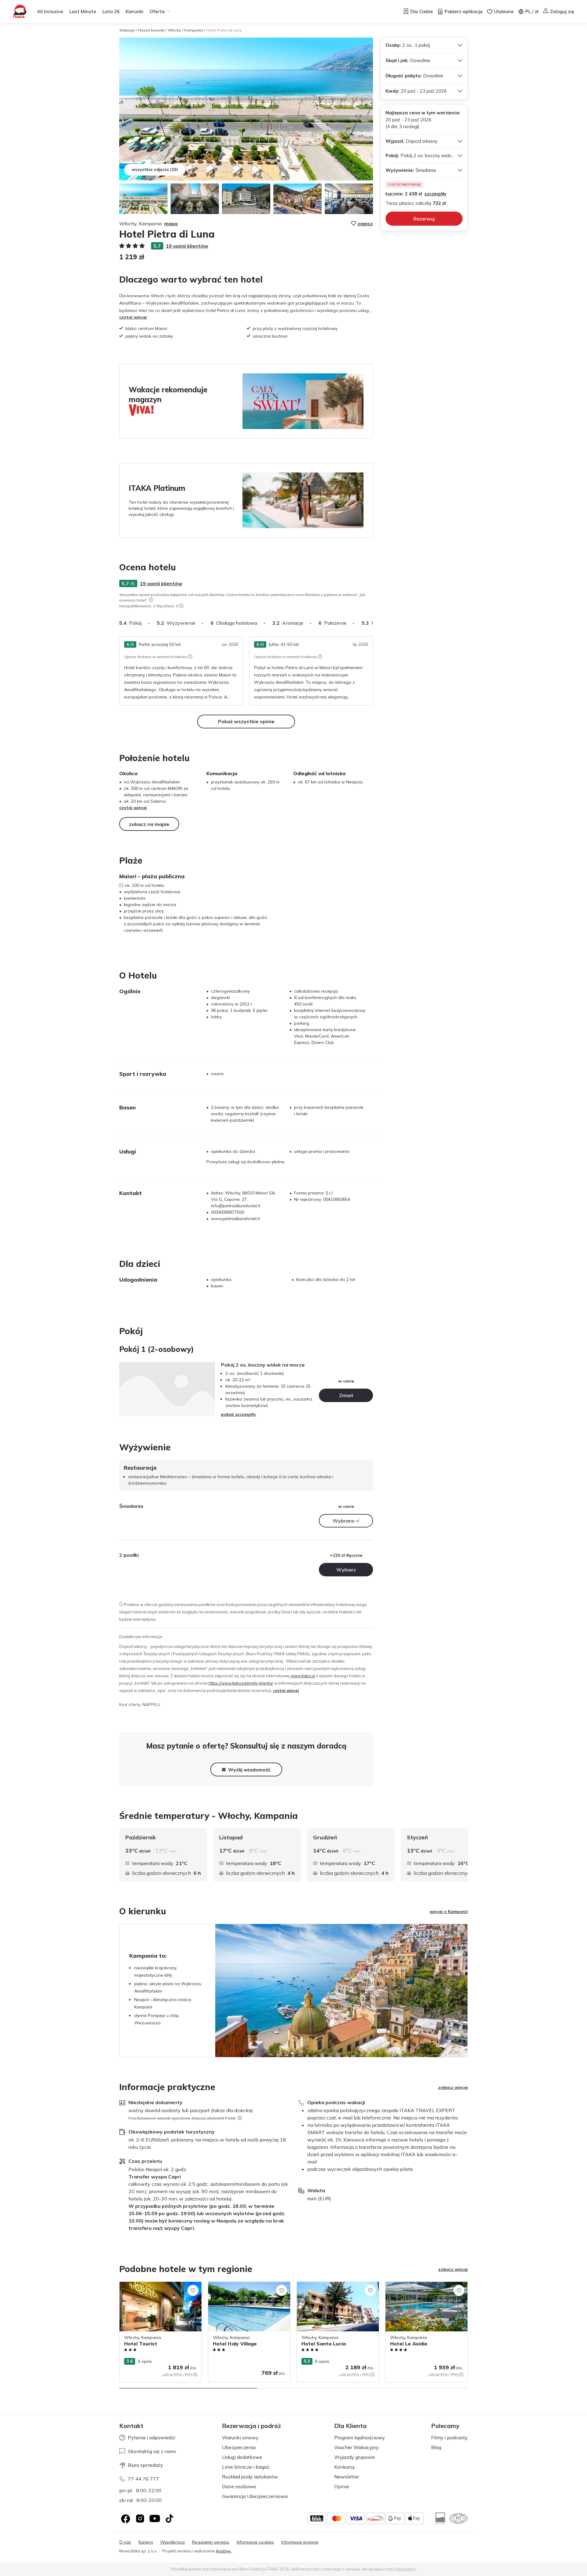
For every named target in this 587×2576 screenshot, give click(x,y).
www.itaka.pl (303, 1676)
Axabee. (224, 2551)
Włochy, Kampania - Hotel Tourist (153, 2285)
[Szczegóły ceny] (195, 2374)
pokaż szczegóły (238, 1414)
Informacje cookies (255, 2542)
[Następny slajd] (373, 623)
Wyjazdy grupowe (354, 2457)
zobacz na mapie (149, 824)
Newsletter (347, 2477)
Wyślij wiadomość (249, 1770)
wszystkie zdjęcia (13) (155, 169)
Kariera (146, 2542)
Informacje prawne (300, 2542)
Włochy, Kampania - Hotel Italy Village (246, 2285)
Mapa (171, 224)
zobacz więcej (453, 2087)
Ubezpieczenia (239, 2447)
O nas (125, 2542)
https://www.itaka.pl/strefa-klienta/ (241, 1683)
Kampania (194, 30)
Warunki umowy (240, 2437)
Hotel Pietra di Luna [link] (224, 30)
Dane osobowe (239, 2486)
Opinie (342, 2486)
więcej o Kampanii (449, 1912)
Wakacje (127, 30)
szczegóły (435, 194)
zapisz (365, 224)
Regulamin (406, 2569)
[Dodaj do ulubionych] (193, 2290)
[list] (151, 600)
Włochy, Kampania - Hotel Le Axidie (421, 2285)
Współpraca (172, 2542)
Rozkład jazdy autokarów (250, 2477)
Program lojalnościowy (360, 2437)
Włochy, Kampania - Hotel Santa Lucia (335, 2285)
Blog (436, 2447)
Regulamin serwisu (211, 2542)
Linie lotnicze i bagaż (246, 2467)
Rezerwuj (424, 219)
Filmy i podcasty (449, 2437)
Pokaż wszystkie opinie (246, 721)
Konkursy (345, 2467)
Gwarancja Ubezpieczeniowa (255, 2496)
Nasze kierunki (151, 30)
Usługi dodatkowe (242, 2457)
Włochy (174, 30)
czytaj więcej (133, 317)
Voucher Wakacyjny (356, 2447)
